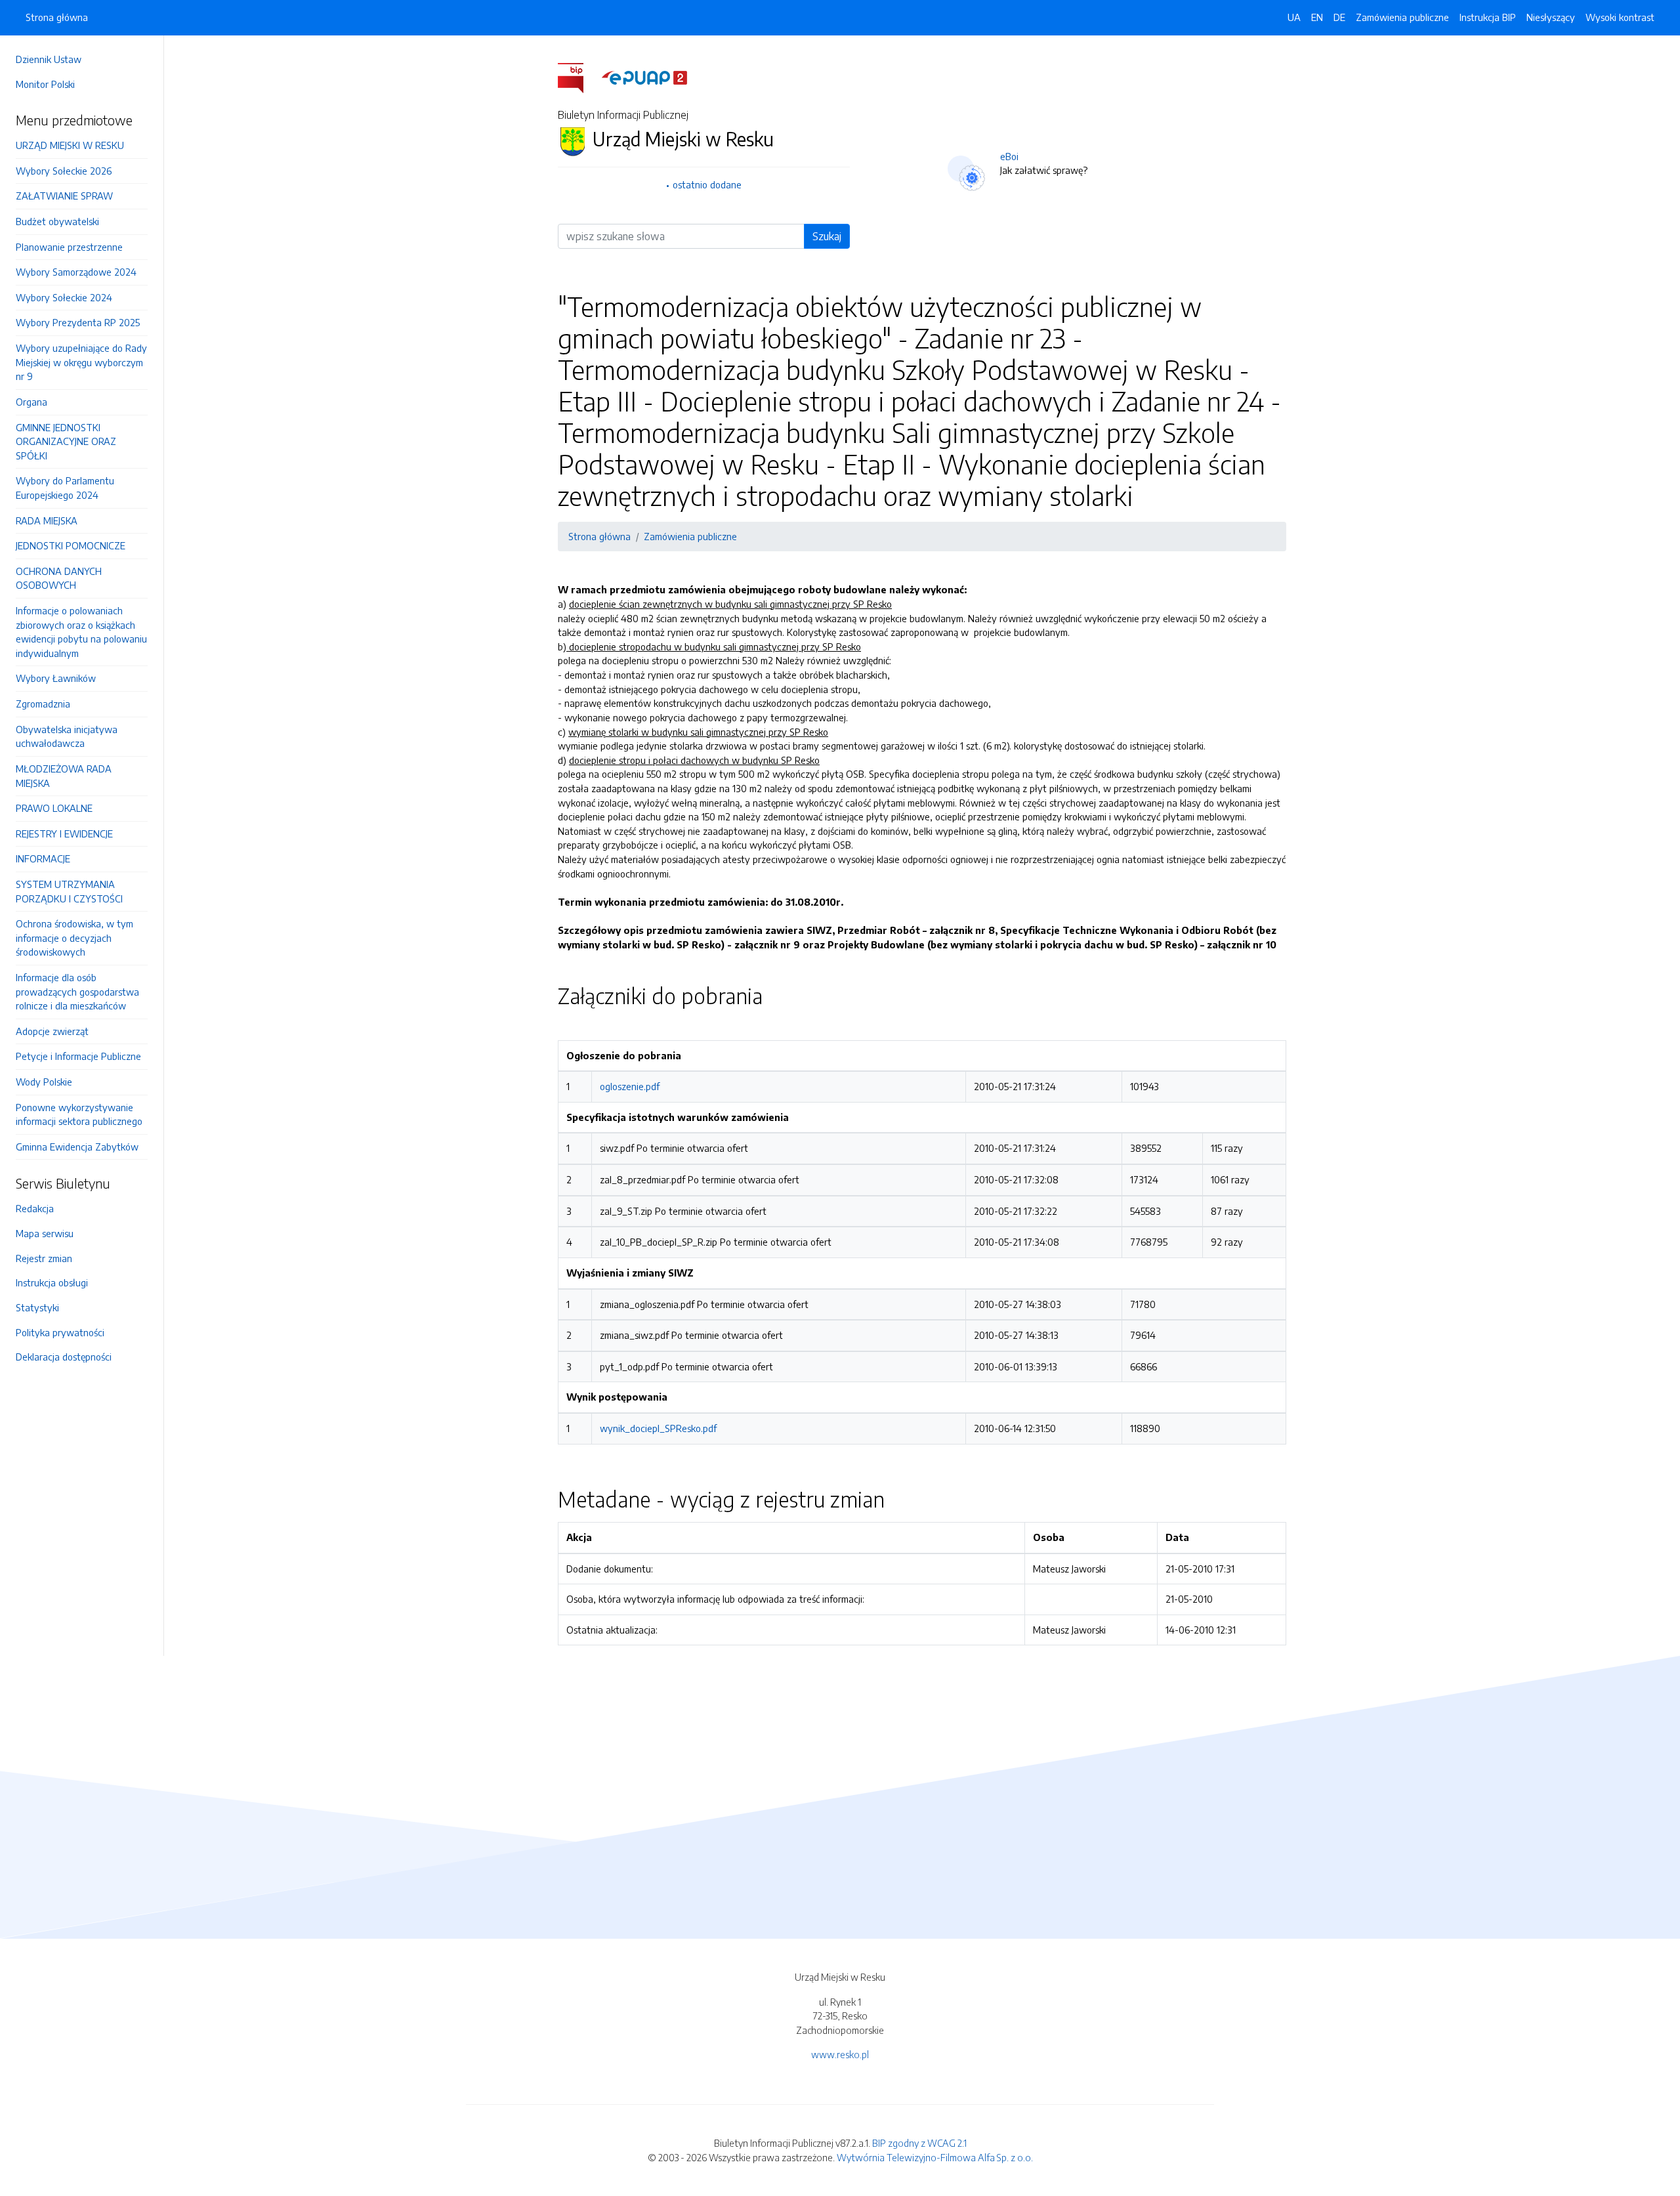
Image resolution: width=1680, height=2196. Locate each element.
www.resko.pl (840, 2054)
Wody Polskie (44, 1082)
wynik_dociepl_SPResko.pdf (658, 1428)
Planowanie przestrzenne (69, 247)
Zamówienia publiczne (1402, 17)
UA (1294, 17)
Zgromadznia (43, 704)
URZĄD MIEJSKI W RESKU (70, 145)
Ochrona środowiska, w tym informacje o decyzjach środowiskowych (74, 938)
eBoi (1009, 156)
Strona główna (57, 17)
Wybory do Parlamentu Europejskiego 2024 (65, 488)
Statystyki (37, 1307)
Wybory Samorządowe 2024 (76, 272)
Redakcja (35, 1208)
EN (1317, 17)
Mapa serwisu (45, 1233)
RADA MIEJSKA (47, 520)
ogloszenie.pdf (630, 1086)
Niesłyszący (1551, 17)
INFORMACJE (43, 858)
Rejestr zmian (44, 1258)
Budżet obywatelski (57, 221)
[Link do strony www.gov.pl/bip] (578, 77)
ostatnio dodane (707, 184)
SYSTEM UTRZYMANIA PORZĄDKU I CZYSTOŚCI (69, 891)
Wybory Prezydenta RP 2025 (78, 322)
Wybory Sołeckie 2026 (64, 171)
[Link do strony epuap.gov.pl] (644, 77)
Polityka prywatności (60, 1332)
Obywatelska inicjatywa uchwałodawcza (67, 736)
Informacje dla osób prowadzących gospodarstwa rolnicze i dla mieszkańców (77, 991)
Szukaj (827, 236)
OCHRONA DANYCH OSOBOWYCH (59, 578)
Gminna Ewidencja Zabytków (77, 1147)
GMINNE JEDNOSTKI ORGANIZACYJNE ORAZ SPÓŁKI (66, 441)
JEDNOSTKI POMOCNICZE (71, 545)
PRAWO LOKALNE (54, 808)
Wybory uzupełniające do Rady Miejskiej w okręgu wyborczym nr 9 (81, 362)
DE (1339, 17)
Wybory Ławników (56, 678)
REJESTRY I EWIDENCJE (64, 834)
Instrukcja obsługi (52, 1282)
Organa (31, 402)
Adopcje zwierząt (52, 1031)
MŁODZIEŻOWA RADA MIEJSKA (64, 776)
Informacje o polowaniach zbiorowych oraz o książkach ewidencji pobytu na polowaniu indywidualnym (81, 632)
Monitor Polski (45, 84)
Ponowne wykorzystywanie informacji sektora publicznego (79, 1114)
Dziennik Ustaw (49, 59)
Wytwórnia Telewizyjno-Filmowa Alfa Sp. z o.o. (935, 2157)
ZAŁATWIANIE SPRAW (64, 196)
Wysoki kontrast (1620, 17)
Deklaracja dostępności (64, 1357)
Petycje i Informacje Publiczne (78, 1056)
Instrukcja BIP (1488, 17)
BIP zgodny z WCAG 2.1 (919, 2143)
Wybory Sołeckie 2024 (64, 297)
